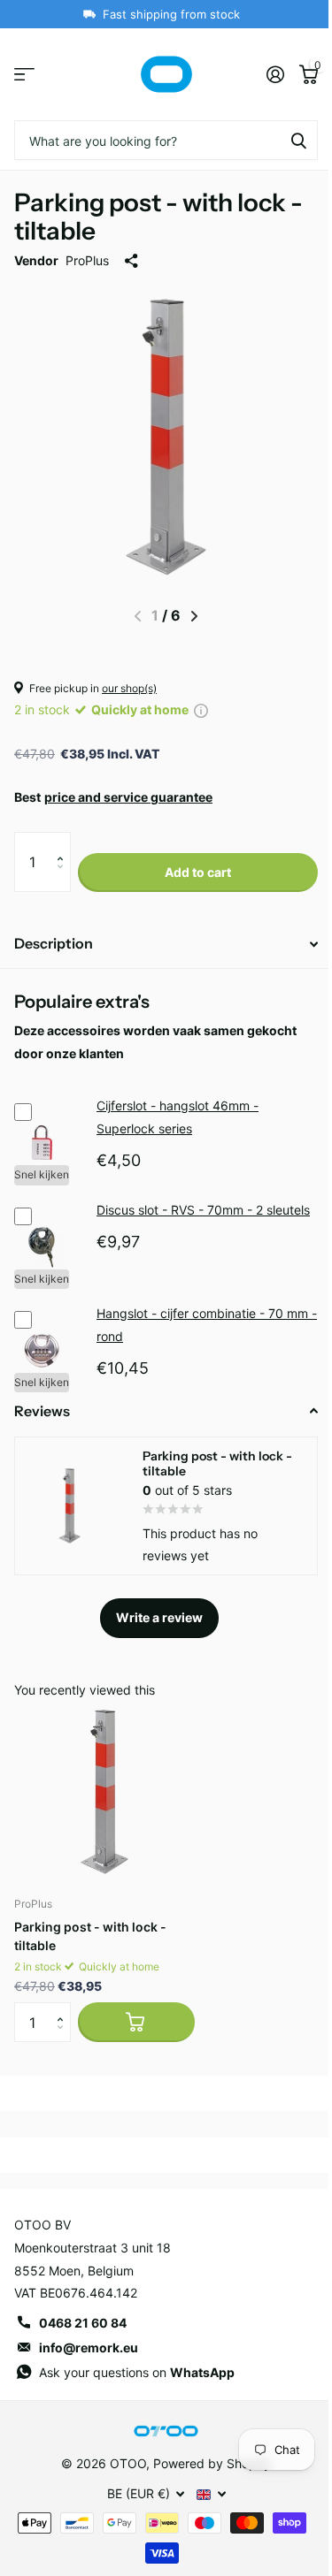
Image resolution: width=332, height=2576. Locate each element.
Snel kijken (42, 1174)
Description (54, 943)
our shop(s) (129, 688)
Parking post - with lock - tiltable (90, 1936)
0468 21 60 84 (83, 2323)
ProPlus (87, 260)
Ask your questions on (137, 2372)
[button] (64, 842)
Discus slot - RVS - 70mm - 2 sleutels (203, 1210)
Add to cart (198, 872)
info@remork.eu (89, 2347)
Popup (201, 709)
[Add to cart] (136, 2022)
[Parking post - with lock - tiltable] (104, 1792)
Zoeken (298, 140)
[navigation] (194, 616)
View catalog (24, 75)
